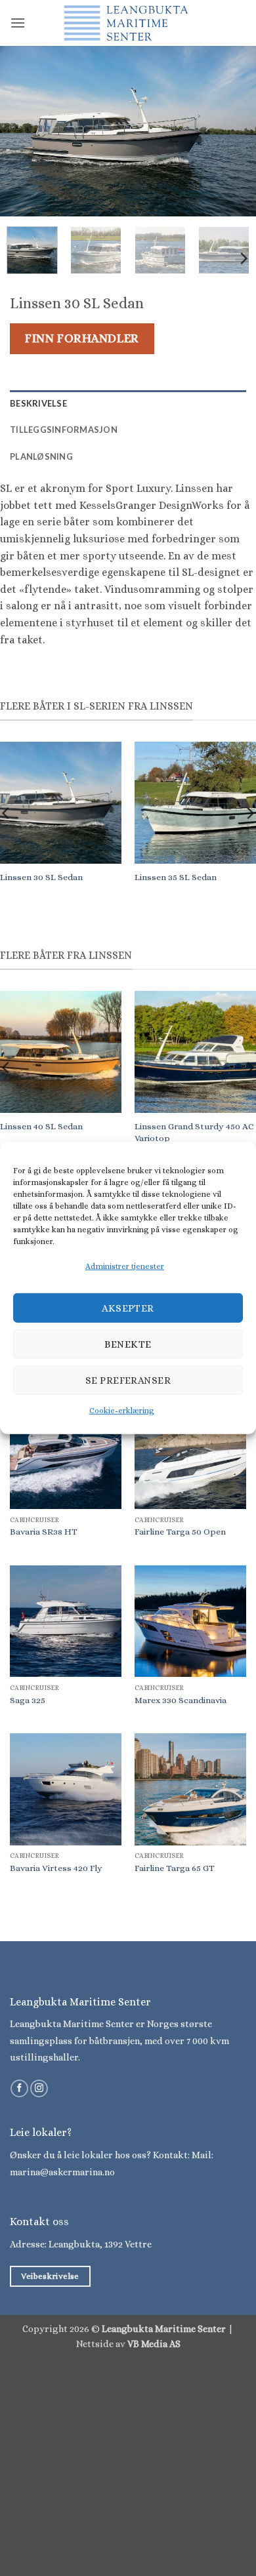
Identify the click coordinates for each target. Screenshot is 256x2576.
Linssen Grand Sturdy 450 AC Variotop (194, 1132)
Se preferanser (128, 1380)
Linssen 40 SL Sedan (41, 1126)
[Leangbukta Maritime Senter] (128, 23)
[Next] (234, 131)
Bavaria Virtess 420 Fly (56, 1868)
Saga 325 (28, 1700)
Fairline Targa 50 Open (180, 1532)
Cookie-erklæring (122, 1411)
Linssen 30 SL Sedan (41, 877)
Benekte (128, 1344)
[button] (18, 23)
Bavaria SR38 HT (44, 1532)
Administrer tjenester (125, 1266)
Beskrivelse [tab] (38, 403)
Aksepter (128, 1308)
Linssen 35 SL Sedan (176, 877)
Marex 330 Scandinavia (181, 1700)
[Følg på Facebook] (19, 2089)
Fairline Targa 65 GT (175, 1868)
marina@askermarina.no (62, 2172)
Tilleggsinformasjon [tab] (64, 430)
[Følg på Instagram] (39, 2089)
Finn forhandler (82, 338)
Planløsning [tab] (41, 456)
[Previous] (22, 131)
